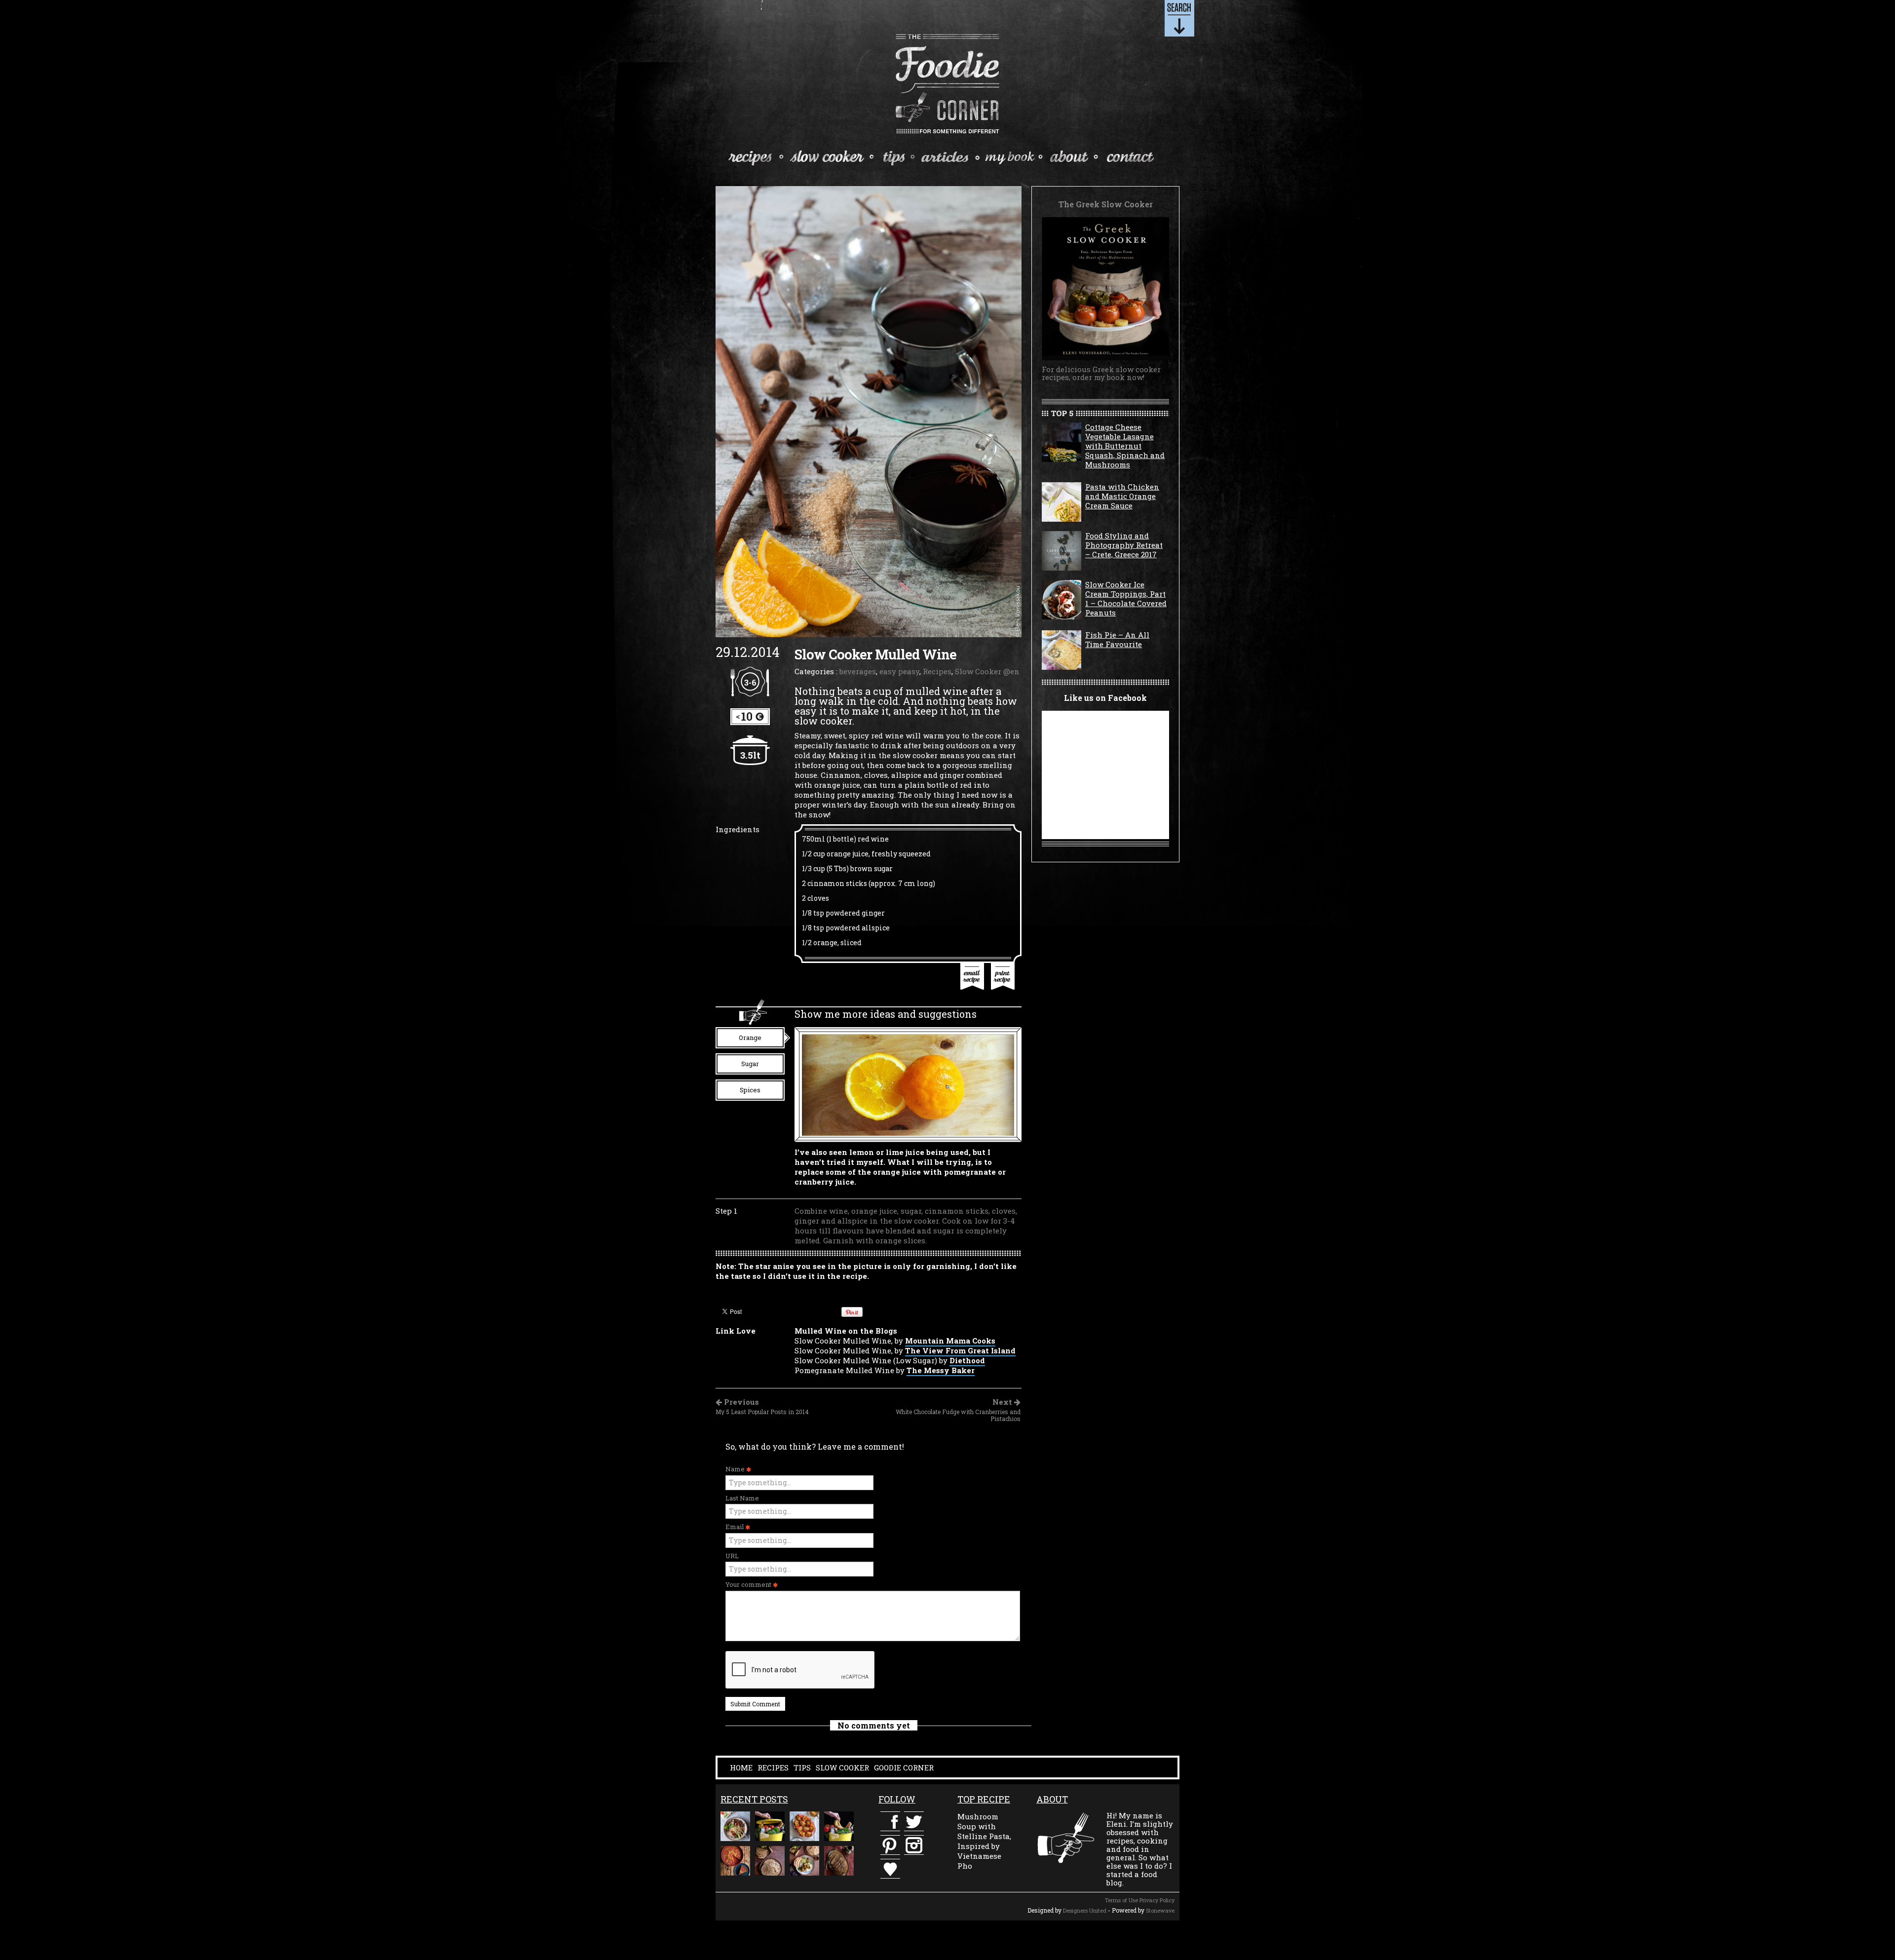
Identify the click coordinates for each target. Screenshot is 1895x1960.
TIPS (802, 1768)
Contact (1128, 156)
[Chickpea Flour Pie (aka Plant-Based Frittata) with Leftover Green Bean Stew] (735, 1861)
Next (958, 1410)
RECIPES (773, 1768)
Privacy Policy (1157, 1900)
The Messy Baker (941, 1370)
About (1073, 156)
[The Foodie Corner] (948, 84)
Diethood (967, 1360)
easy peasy (899, 671)
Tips (896, 156)
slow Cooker (832, 156)
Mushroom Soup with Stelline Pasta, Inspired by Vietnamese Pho (984, 1841)
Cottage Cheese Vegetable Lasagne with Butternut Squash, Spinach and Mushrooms (1125, 446)
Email (735, 1527)
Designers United (1085, 1910)
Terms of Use (1121, 1900)
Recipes (752, 156)
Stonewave (1160, 1910)
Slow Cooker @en (987, 671)
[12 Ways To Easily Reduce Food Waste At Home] (770, 1826)
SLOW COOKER (842, 1768)
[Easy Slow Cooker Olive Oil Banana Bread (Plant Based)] (839, 1861)
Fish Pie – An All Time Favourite (1117, 639)
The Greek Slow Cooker (1012, 157)
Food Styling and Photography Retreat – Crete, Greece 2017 (1124, 545)
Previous (762, 1407)
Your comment (749, 1584)
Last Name (742, 1498)
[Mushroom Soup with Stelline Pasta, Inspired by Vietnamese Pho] (735, 1826)
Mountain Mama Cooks (950, 1341)
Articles (948, 156)
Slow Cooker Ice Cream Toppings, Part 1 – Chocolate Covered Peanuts (1126, 598)
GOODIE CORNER (904, 1768)
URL (732, 1556)
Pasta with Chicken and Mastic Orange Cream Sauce (1122, 496)
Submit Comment (755, 1704)
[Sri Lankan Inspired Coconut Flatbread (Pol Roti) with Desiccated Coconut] (770, 1861)
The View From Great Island (960, 1350)
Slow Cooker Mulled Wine (875, 654)
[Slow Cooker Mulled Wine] (869, 411)
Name (736, 1469)
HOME (741, 1768)
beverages (858, 671)
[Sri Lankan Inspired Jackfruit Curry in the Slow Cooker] (804, 1861)
